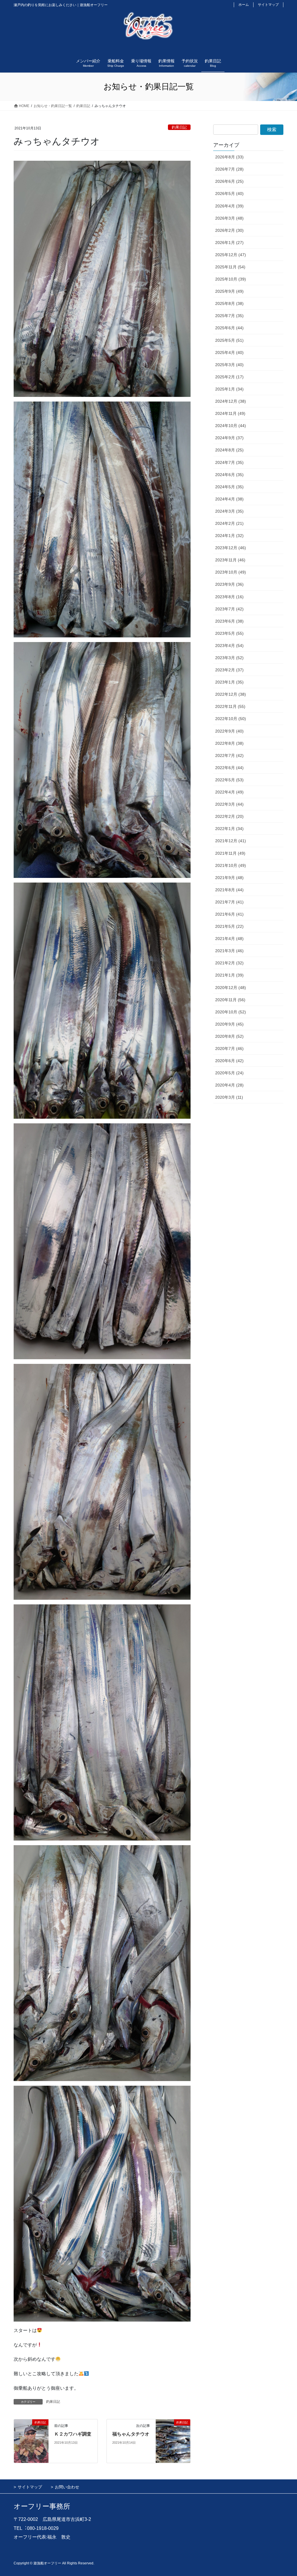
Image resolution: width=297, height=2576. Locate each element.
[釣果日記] (31, 2441)
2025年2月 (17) (229, 377)
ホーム (244, 5)
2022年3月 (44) (229, 804)
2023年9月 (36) (229, 584)
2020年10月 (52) (231, 1012)
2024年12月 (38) (231, 401)
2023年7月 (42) (229, 609)
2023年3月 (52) (229, 658)
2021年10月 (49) (231, 865)
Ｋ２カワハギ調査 (73, 2434)
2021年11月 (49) (230, 853)
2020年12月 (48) (231, 988)
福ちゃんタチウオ (131, 2434)
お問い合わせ (67, 2487)
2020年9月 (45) (229, 1024)
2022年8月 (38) (229, 743)
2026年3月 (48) (229, 218)
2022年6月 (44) (229, 768)
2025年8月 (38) (229, 303)
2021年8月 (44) (229, 890)
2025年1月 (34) (229, 389)
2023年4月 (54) (229, 646)
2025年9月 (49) (229, 291)
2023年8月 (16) (229, 597)
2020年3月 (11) (229, 1097)
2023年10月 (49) (231, 572)
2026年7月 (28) (229, 169)
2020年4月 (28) (229, 1085)
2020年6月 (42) (229, 1061)
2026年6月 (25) (229, 181)
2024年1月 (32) (229, 536)
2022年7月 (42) (229, 755)
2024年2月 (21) (229, 523)
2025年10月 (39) (231, 279)
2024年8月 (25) (229, 450)
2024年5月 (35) (229, 487)
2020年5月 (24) (229, 1073)
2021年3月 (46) (229, 951)
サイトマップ (268, 5)
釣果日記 (179, 127)
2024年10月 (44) (231, 426)
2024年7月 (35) (229, 462)
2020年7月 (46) (229, 1049)
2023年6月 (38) (229, 621)
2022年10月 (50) (231, 719)
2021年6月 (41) (229, 914)
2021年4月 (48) (229, 939)
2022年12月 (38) (231, 694)
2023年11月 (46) (230, 560)
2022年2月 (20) (229, 816)
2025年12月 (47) (231, 255)
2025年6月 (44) (229, 328)
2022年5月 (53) (229, 780)
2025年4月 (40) (229, 352)
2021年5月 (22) (229, 926)
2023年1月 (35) (229, 682)
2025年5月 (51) (229, 340)
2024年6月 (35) (229, 475)
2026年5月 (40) (229, 194)
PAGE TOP (284, 2494)
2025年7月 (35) (229, 316)
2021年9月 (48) (229, 878)
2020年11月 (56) (230, 1000)
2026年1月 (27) (229, 243)
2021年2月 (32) (229, 963)
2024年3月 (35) (229, 511)
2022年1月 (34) (229, 829)
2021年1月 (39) (229, 975)
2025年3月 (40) (229, 365)
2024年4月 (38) (229, 499)
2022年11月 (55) (230, 706)
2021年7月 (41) (229, 902)
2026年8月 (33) (229, 157)
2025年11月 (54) (230, 267)
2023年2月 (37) (229, 670)
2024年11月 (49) (230, 413)
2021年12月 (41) (231, 841)
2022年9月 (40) (229, 731)
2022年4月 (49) (229, 792)
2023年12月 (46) (231, 548)
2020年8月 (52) (229, 1036)
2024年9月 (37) (229, 438)
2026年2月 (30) (229, 230)
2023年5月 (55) (229, 633)
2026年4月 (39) (229, 206)
